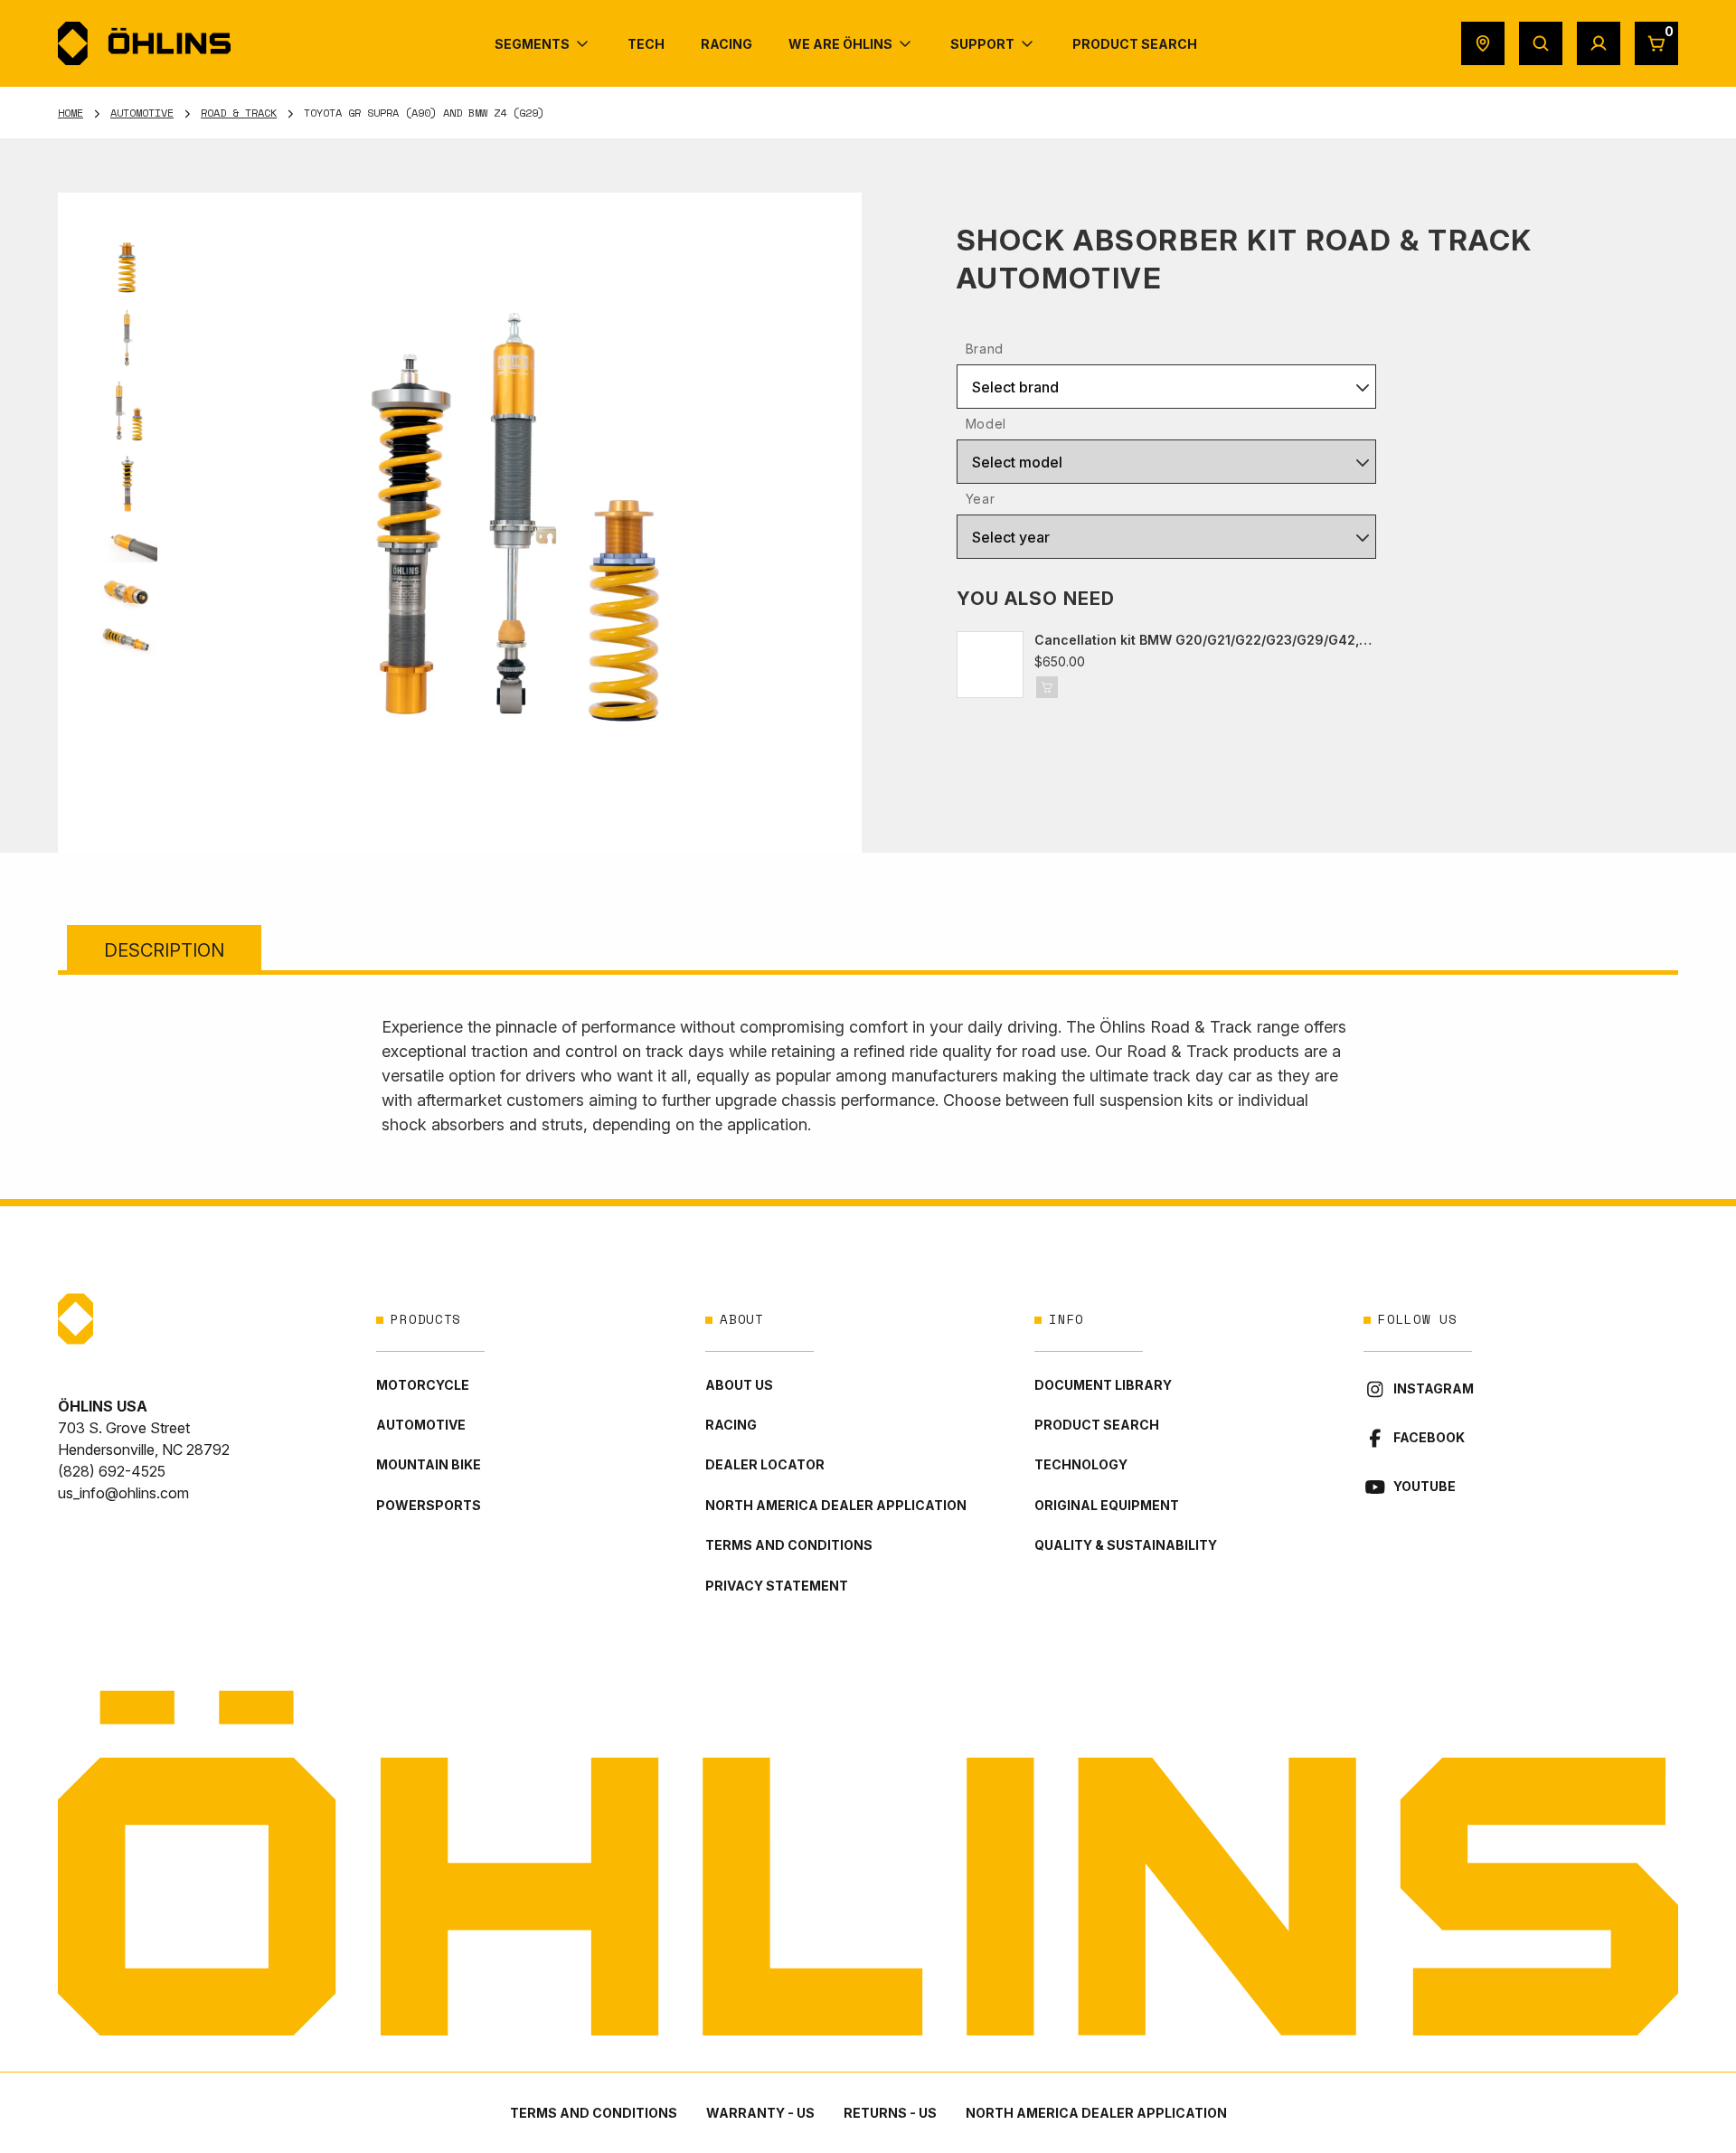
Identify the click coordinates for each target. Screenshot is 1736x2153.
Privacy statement (777, 1586)
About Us (739, 1385)
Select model (1017, 462)
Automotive (142, 113)
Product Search (1097, 1425)
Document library (1103, 1385)
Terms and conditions (789, 1545)
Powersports (429, 1505)
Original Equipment (1107, 1505)
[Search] (1541, 43)
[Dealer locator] (1483, 43)
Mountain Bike (429, 1464)
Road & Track (239, 113)
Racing (731, 1425)
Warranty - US (760, 2113)
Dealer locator (765, 1464)
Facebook (1429, 1437)
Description (164, 950)
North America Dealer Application (836, 1505)
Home (71, 113)
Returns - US (890, 2113)
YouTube (1425, 1486)
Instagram (1434, 1388)
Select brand (1015, 387)
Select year (1011, 537)
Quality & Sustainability (1126, 1545)
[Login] (1599, 43)
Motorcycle (423, 1385)
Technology (1081, 1464)
